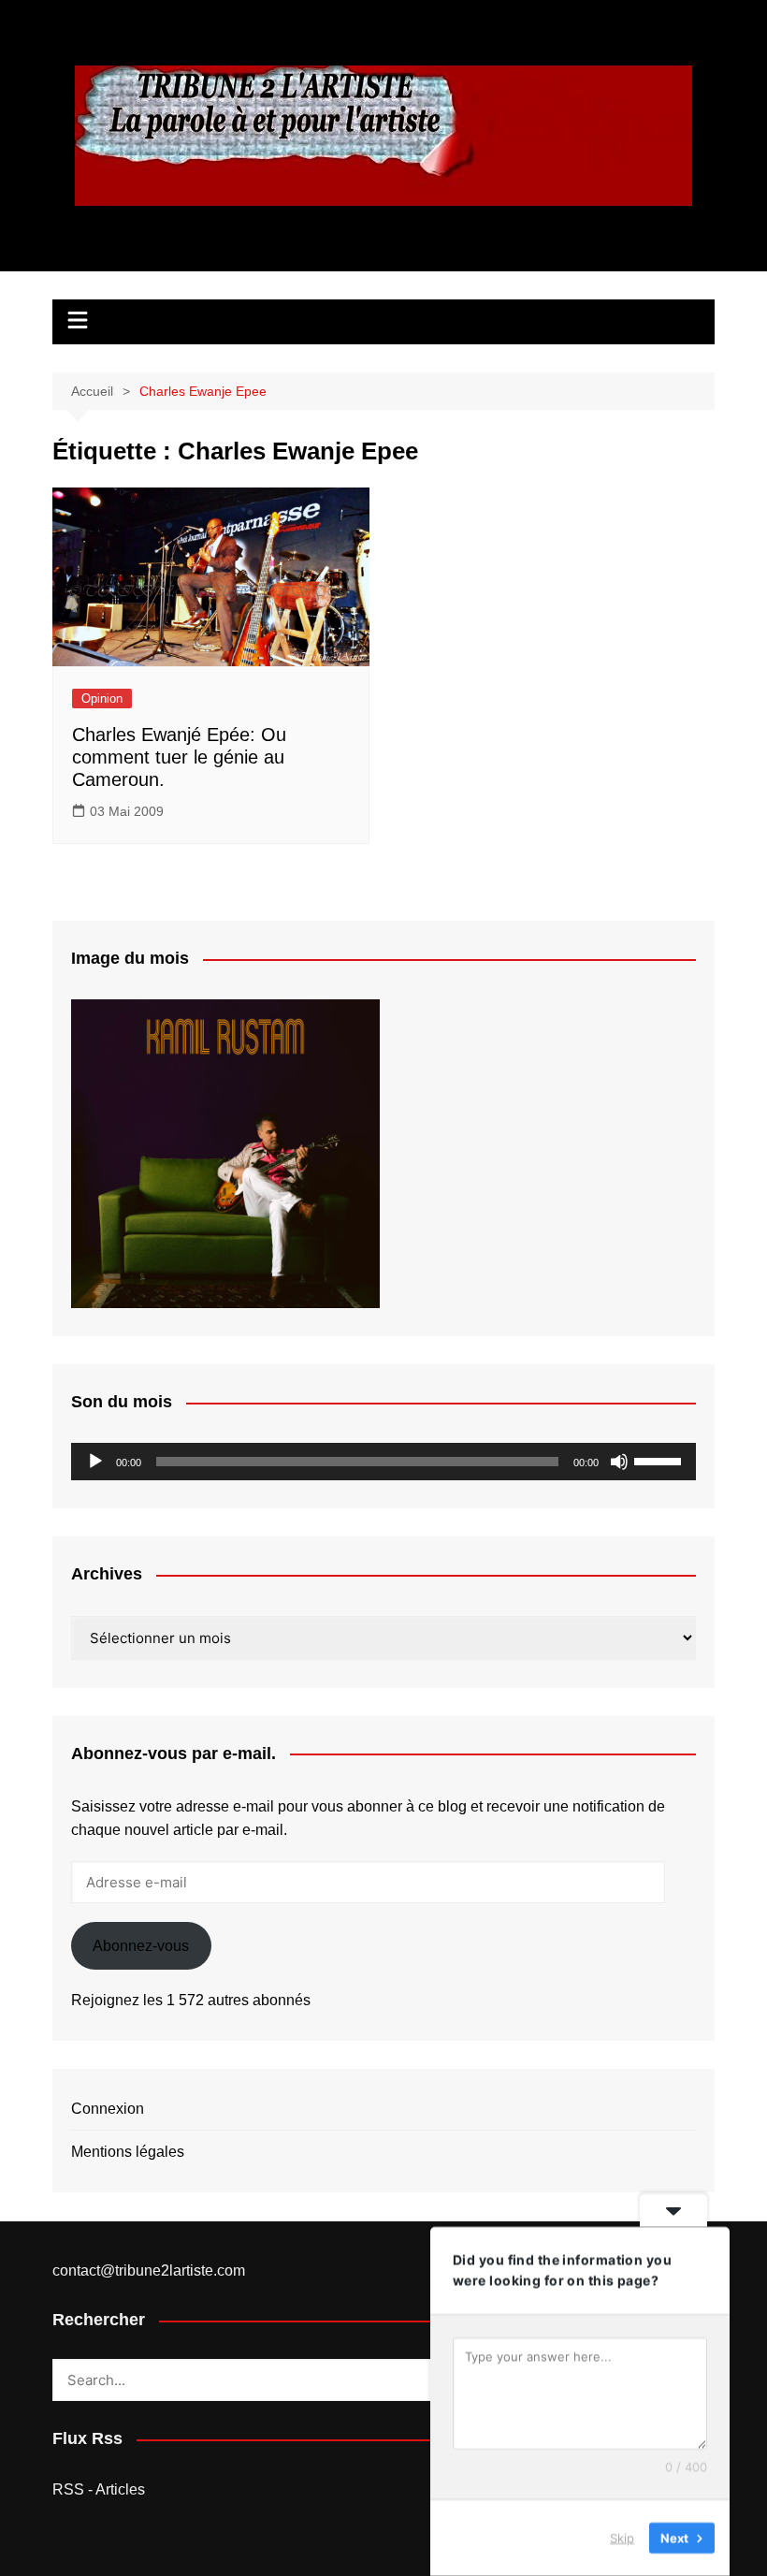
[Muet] (619, 1462)
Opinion (102, 699)
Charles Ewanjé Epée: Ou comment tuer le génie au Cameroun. (179, 757)
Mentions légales (128, 2152)
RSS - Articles (99, 2489)
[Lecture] (95, 1462)
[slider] (660, 1460)
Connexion (108, 2109)
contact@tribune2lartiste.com (149, 2270)
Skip (622, 2538)
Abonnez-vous (141, 1946)
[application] (383, 1462)
